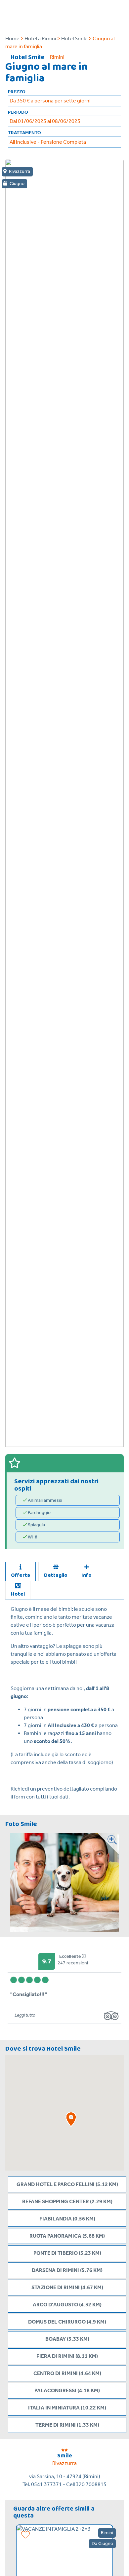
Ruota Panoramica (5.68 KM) (67, 2236)
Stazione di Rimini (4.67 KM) (67, 2287)
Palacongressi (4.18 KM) (67, 2390)
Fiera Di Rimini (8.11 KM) (67, 2356)
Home (12, 38)
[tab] (21, 1572)
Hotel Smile (74, 38)
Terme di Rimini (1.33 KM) (67, 2425)
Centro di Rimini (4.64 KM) (67, 2373)
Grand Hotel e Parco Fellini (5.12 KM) (67, 2184)
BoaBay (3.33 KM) (67, 2339)
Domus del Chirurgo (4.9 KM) (67, 2322)
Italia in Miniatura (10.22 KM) (67, 2408)
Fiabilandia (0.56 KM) (67, 2219)
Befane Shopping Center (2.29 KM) (67, 2201)
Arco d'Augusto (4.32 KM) (67, 2305)
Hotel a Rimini (40, 38)
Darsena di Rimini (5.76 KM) (67, 2270)
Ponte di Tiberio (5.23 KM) (67, 2253)
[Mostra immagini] (108, 1882)
